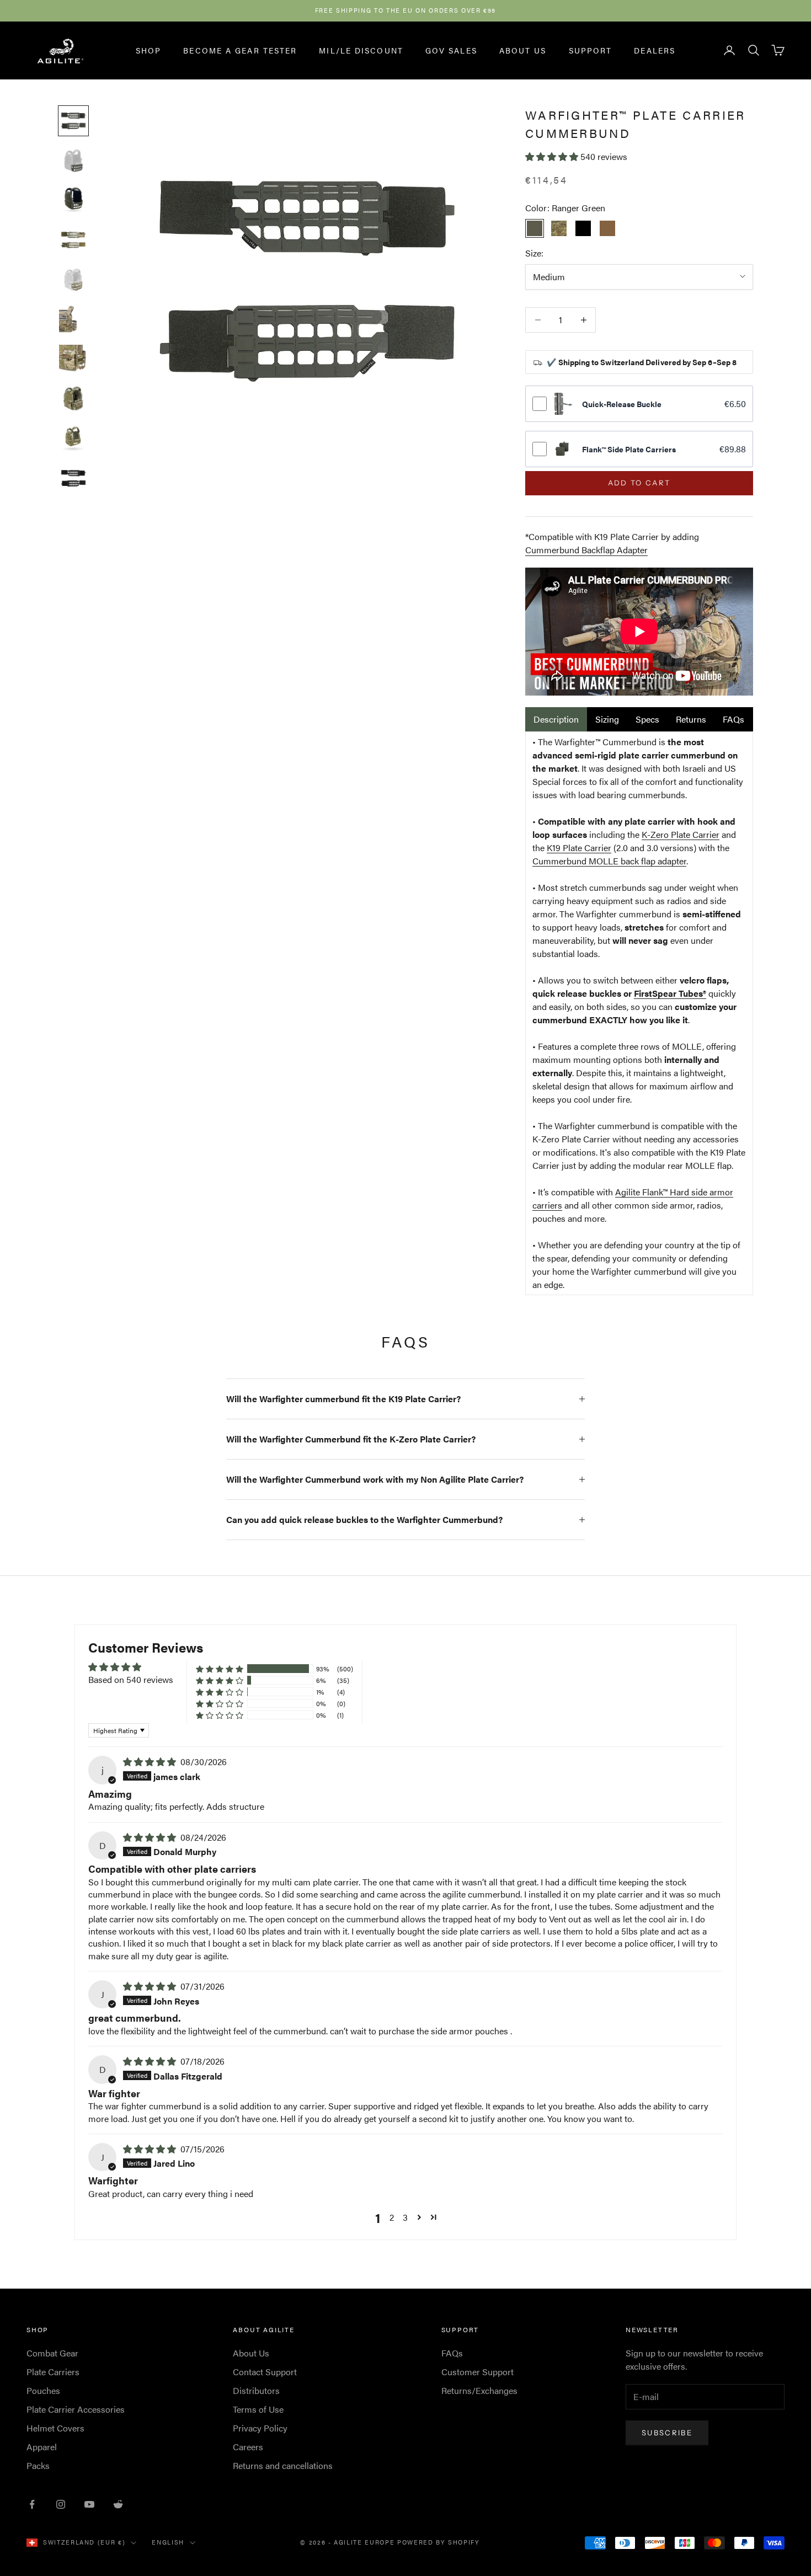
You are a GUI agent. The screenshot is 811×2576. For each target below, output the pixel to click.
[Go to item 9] (73, 439)
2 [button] (392, 2217)
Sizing (607, 719)
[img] (151, 1762)
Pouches (43, 2390)
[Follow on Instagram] (61, 2504)
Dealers (655, 50)
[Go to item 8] (73, 399)
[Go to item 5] (73, 280)
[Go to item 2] (73, 161)
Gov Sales (451, 50)
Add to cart (639, 483)
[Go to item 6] (73, 319)
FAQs (733, 719)
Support (591, 50)
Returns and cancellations (283, 2465)
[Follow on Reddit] (118, 2504)
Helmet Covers (55, 2428)
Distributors (256, 2390)
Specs (647, 719)
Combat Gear (52, 2353)
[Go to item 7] (73, 359)
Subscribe (667, 2433)
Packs (38, 2465)
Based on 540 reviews (131, 1679)
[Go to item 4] (73, 240)
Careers (248, 2447)
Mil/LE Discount (361, 50)
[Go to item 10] (73, 478)
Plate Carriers (53, 2372)
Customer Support (477, 2372)
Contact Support (265, 2372)
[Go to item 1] (73, 121)
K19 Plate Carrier (579, 848)
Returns (691, 719)
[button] (553, 156)
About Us (523, 50)
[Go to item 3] (73, 200)
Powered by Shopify (439, 2542)
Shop (148, 50)
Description (556, 719)
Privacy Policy (260, 2428)
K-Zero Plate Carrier (681, 834)
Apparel (42, 2447)
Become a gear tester (240, 50)
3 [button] (405, 2217)
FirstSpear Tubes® (670, 993)
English (168, 2542)
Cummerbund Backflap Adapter (586, 550)
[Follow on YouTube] (89, 2504)
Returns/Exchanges (479, 2390)
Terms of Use (258, 2409)
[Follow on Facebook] (32, 2504)
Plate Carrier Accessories (76, 2409)
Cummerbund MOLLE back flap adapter (609, 861)
